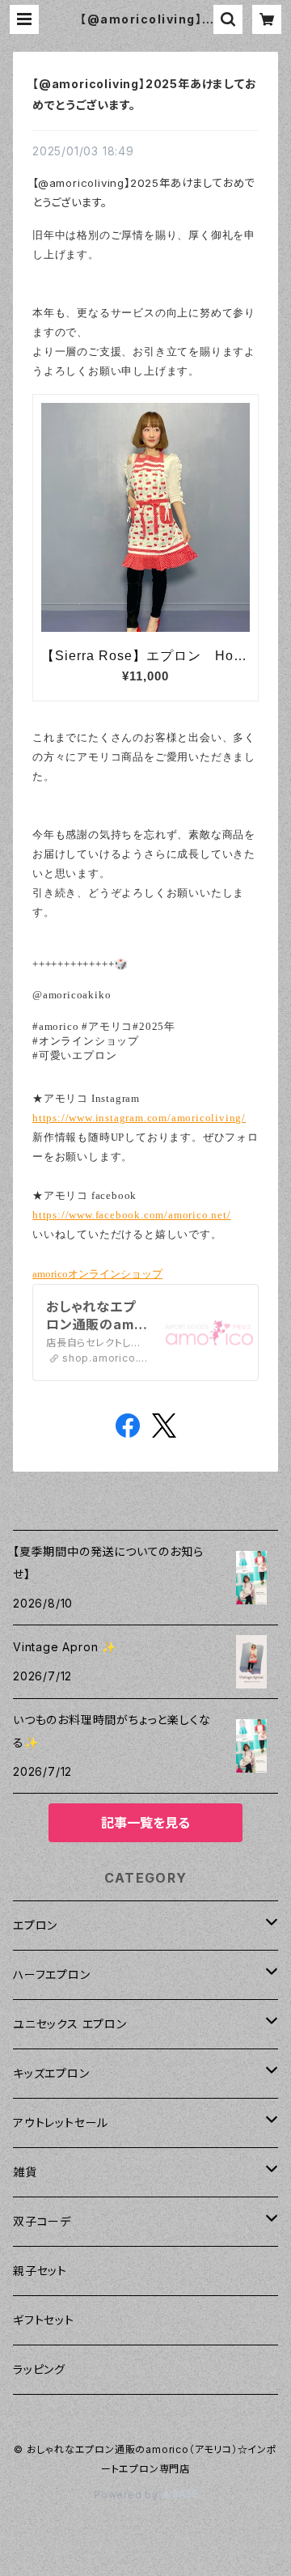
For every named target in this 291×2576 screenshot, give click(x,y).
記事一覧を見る (145, 1823)
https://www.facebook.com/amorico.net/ (132, 1215)
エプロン (35, 1925)
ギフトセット (44, 2320)
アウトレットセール (61, 2123)
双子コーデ (42, 2221)
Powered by (128, 2495)
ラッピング (39, 2369)
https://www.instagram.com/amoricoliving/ (139, 1118)
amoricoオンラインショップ (97, 1274)
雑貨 (25, 2172)
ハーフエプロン (52, 1974)
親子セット (40, 2271)
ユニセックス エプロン (70, 2024)
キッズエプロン (51, 2073)
